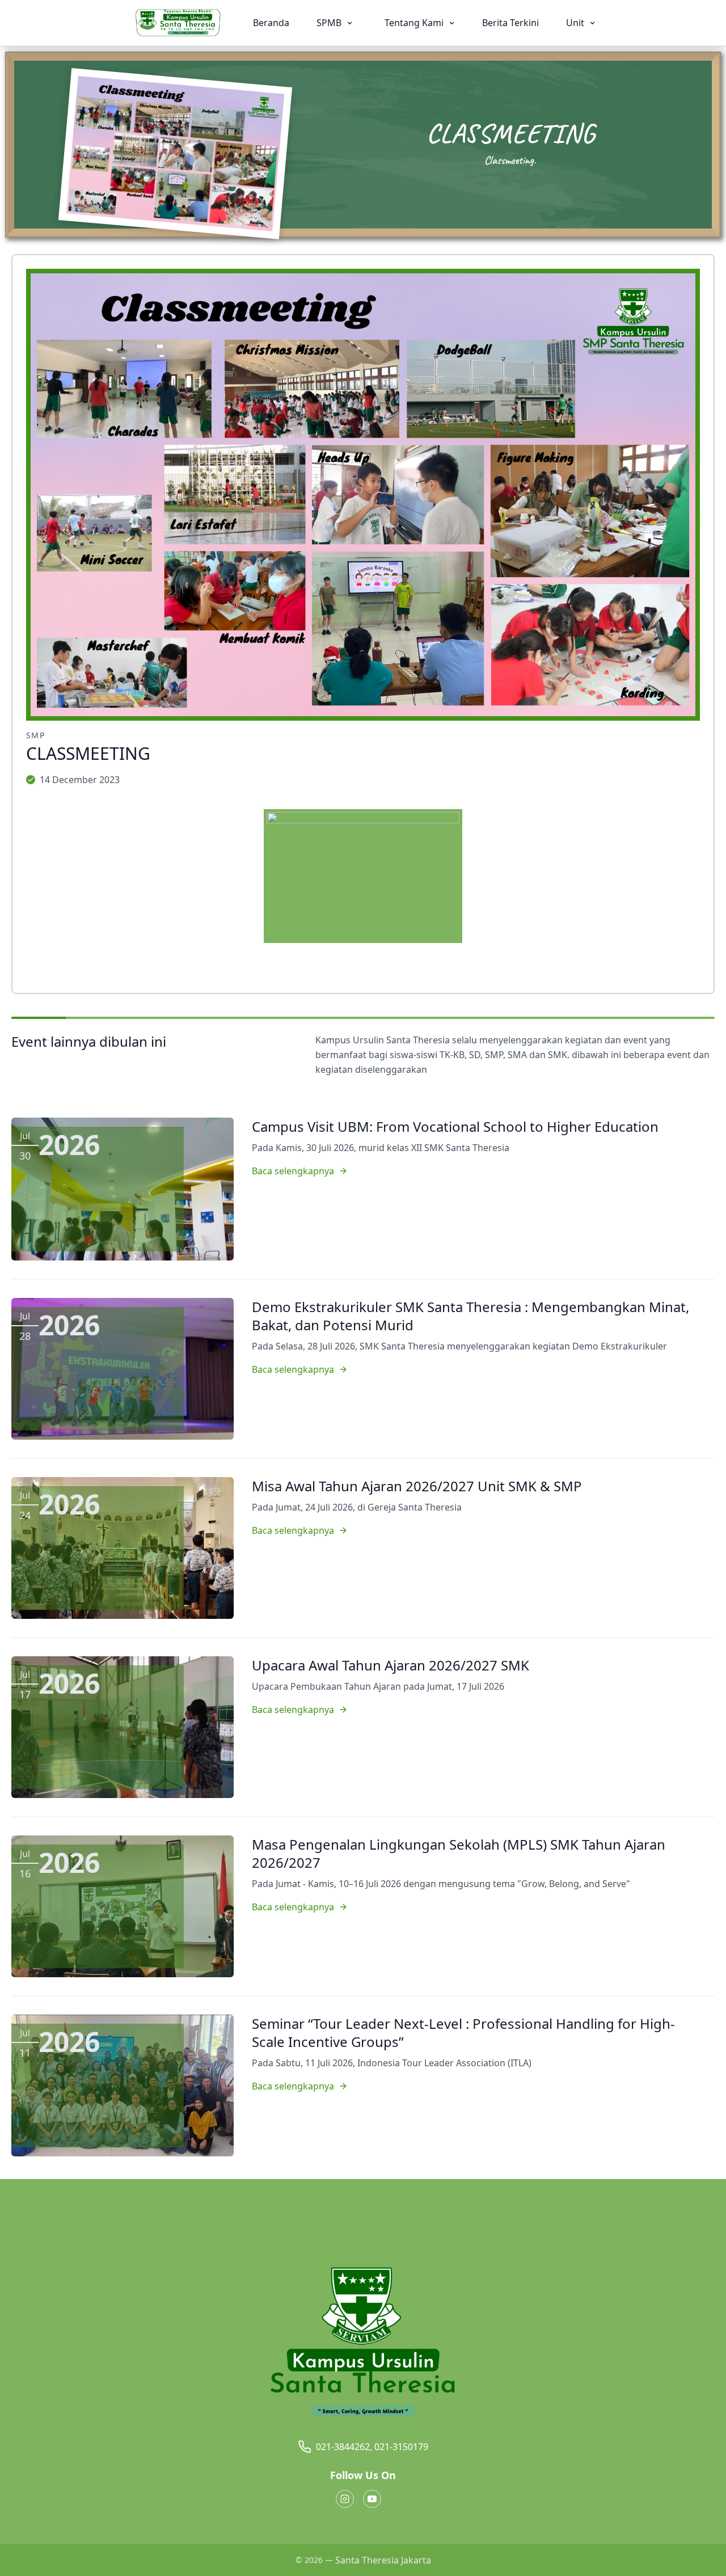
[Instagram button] (345, 2499)
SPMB (330, 23)
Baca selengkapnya (293, 1171)
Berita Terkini (510, 23)
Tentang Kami (415, 23)
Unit (576, 23)
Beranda (271, 23)
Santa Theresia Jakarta (383, 2560)
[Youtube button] (372, 2499)
